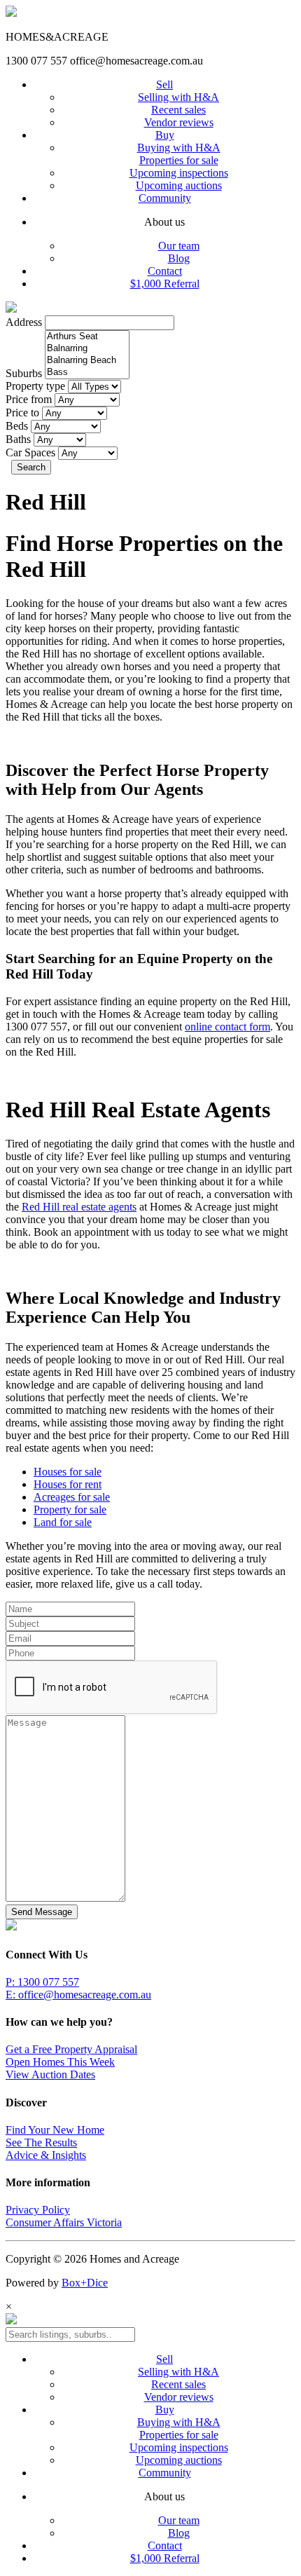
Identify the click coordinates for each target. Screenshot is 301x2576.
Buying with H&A (179, 148)
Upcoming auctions (179, 185)
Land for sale (63, 1522)
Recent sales (178, 110)
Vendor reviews (179, 122)
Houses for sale (68, 1472)
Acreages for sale (72, 1497)
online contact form (227, 1027)
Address (24, 322)
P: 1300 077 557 (42, 1982)
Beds (17, 426)
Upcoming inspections (179, 173)
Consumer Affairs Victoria (64, 2222)
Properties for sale (179, 160)
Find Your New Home (55, 2130)
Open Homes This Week (60, 2062)
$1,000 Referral (165, 284)
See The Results (41, 2142)
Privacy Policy (38, 2210)
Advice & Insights (46, 2155)
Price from (29, 399)
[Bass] (87, 373)
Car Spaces (30, 452)
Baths (18, 439)
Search (31, 467)
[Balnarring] (87, 349)
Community (165, 198)
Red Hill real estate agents (79, 1207)
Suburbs (24, 373)
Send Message (42, 1912)
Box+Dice (85, 2283)
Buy (165, 135)
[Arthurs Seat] (87, 337)
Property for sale (70, 1510)
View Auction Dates (50, 2074)
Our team (179, 246)
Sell (164, 84)
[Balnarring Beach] (87, 361)
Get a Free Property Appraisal (71, 2049)
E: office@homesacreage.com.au (78, 1995)
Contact (165, 271)
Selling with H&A (178, 97)
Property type (35, 386)
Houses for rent (68, 1484)
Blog (179, 258)
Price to (22, 413)
